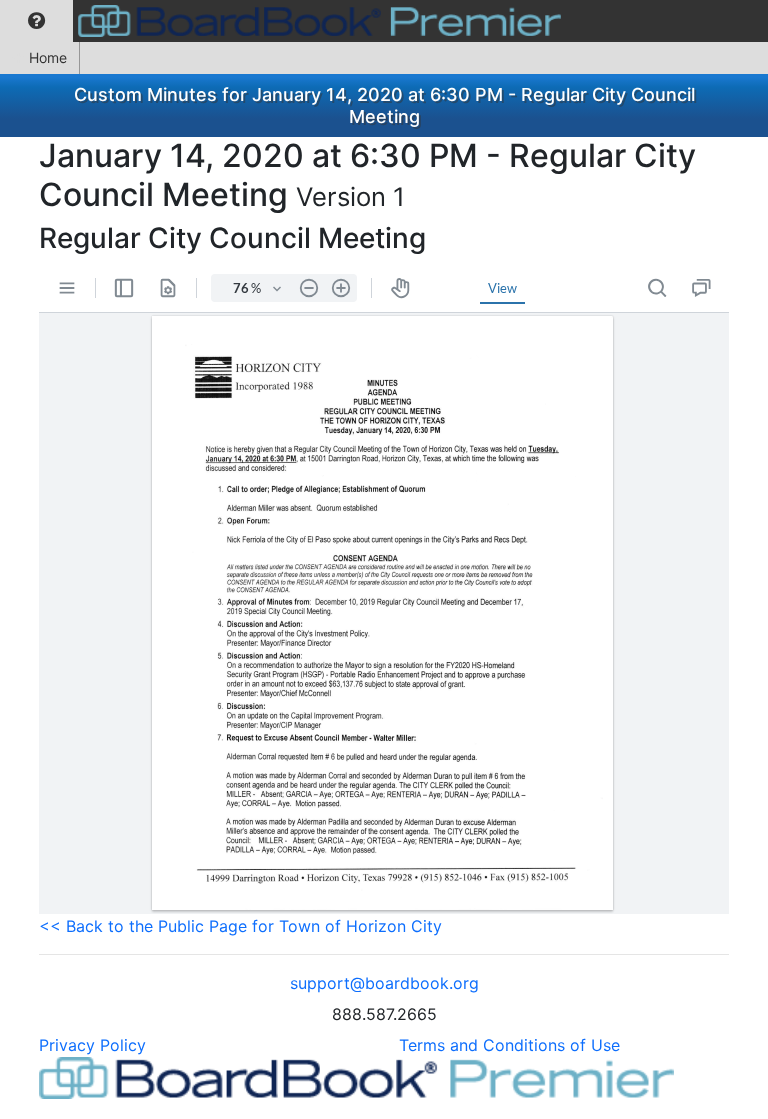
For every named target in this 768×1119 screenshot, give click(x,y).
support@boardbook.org (384, 983)
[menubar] (285, 21)
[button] (36, 21)
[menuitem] (36, 21)
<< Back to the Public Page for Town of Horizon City (240, 926)
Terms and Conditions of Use (509, 1045)
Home (48, 57)
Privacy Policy (92, 1045)
